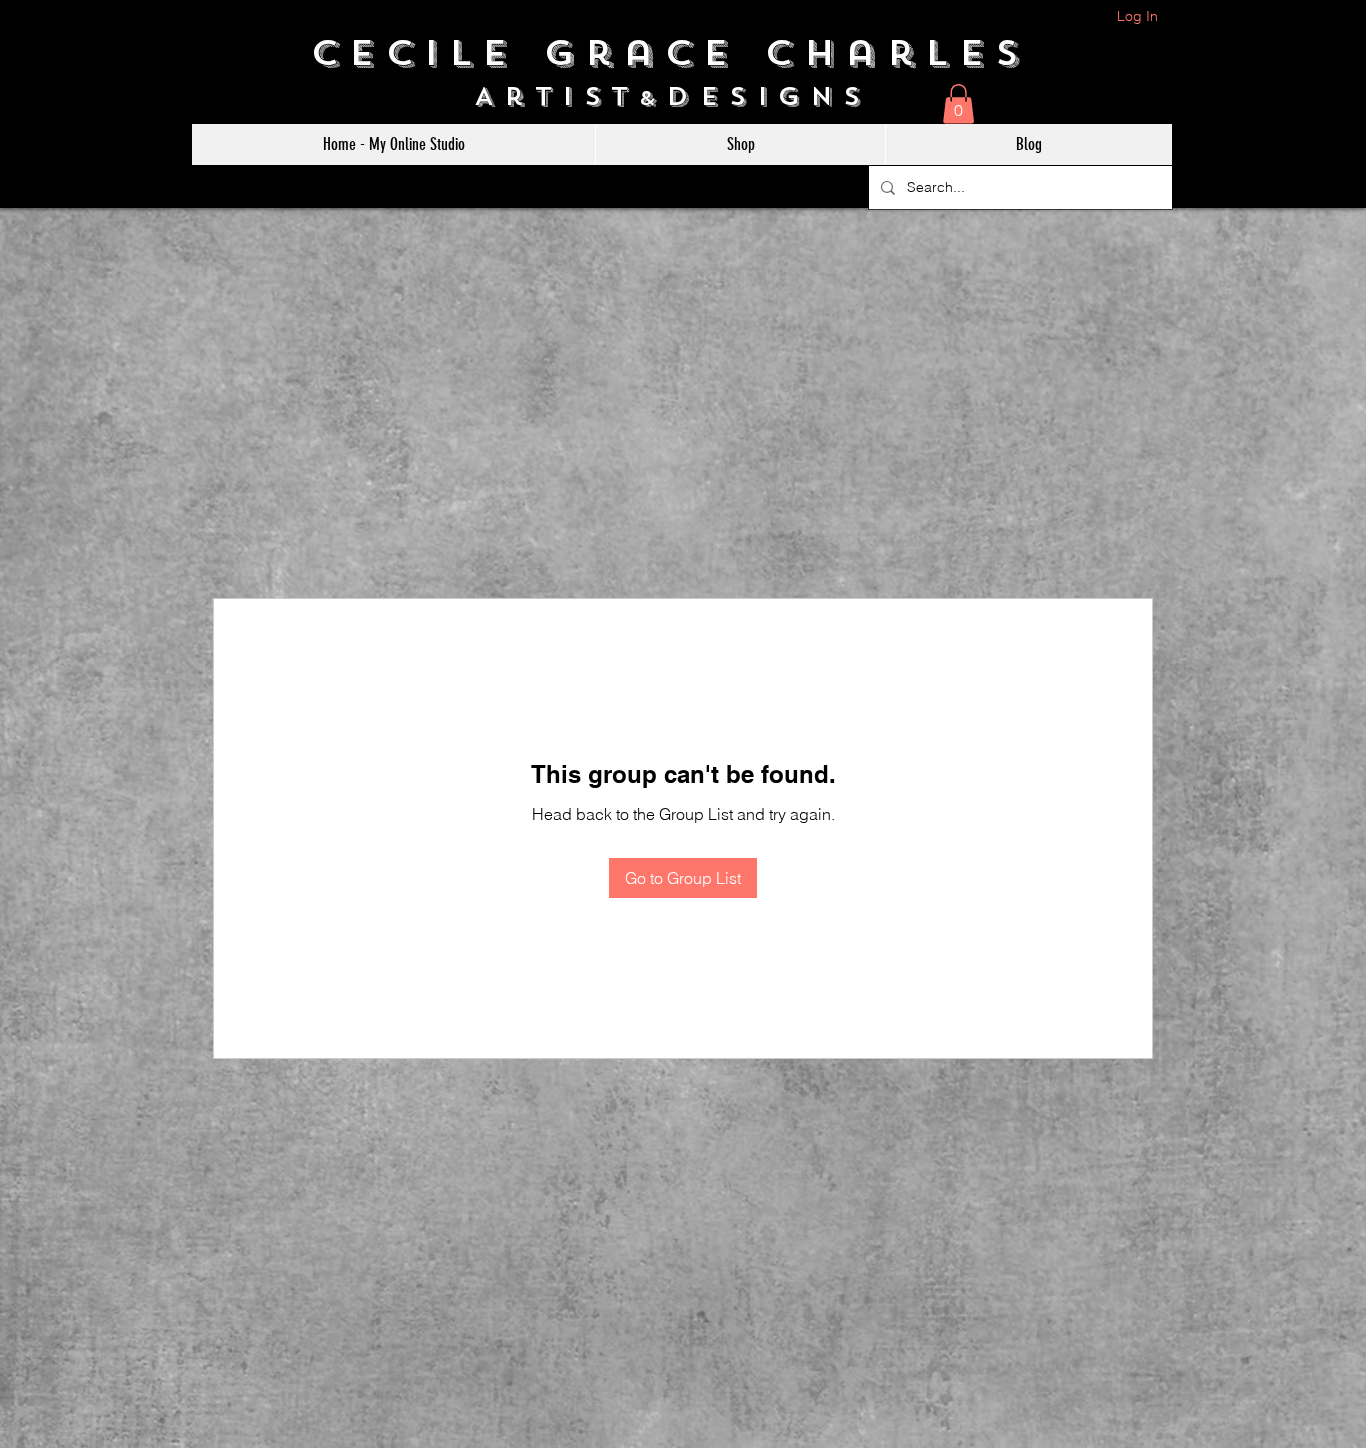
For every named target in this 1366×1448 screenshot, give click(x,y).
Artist (556, 96)
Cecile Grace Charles (683, 53)
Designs (779, 96)
